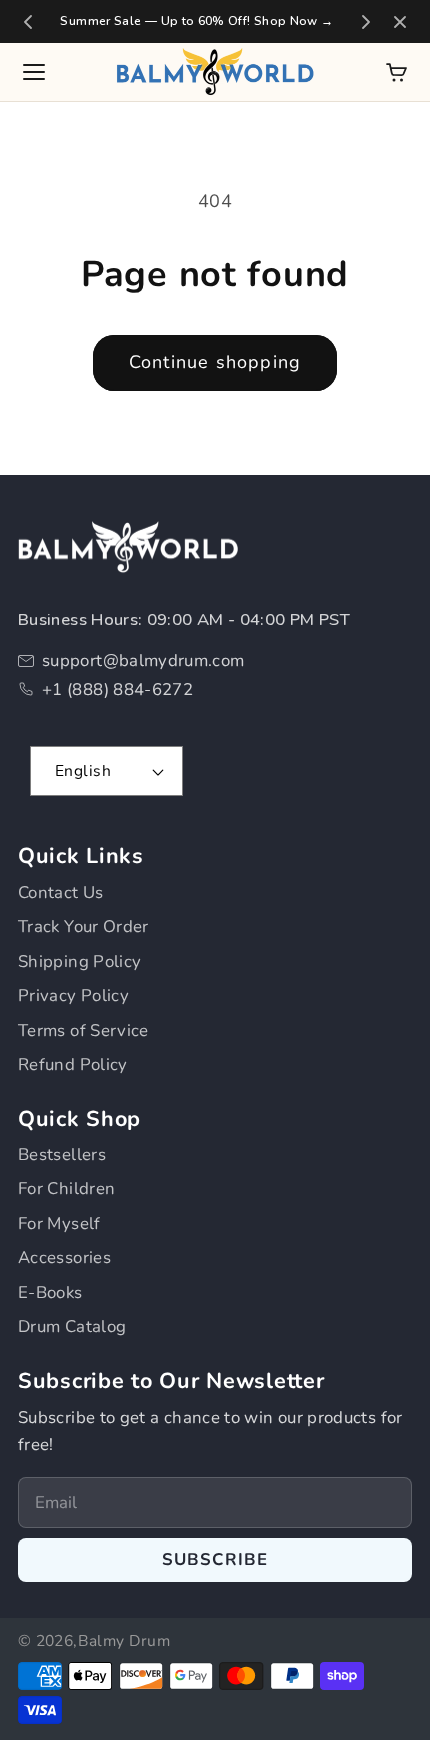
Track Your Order (83, 926)
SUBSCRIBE (215, 1559)
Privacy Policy (73, 995)
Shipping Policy (79, 961)
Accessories (64, 1257)
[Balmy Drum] (215, 72)
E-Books (50, 1292)
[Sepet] (396, 72)
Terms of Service (83, 1030)
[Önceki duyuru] (28, 22)
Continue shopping (215, 362)
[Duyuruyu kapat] (400, 22)
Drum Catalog (72, 1326)
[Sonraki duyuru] (366, 22)
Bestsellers (62, 1154)
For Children (66, 1188)
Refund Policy (73, 1064)
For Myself (59, 1223)
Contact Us (61, 892)
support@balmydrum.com (143, 660)
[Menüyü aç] (34, 72)
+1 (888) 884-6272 (117, 689)
